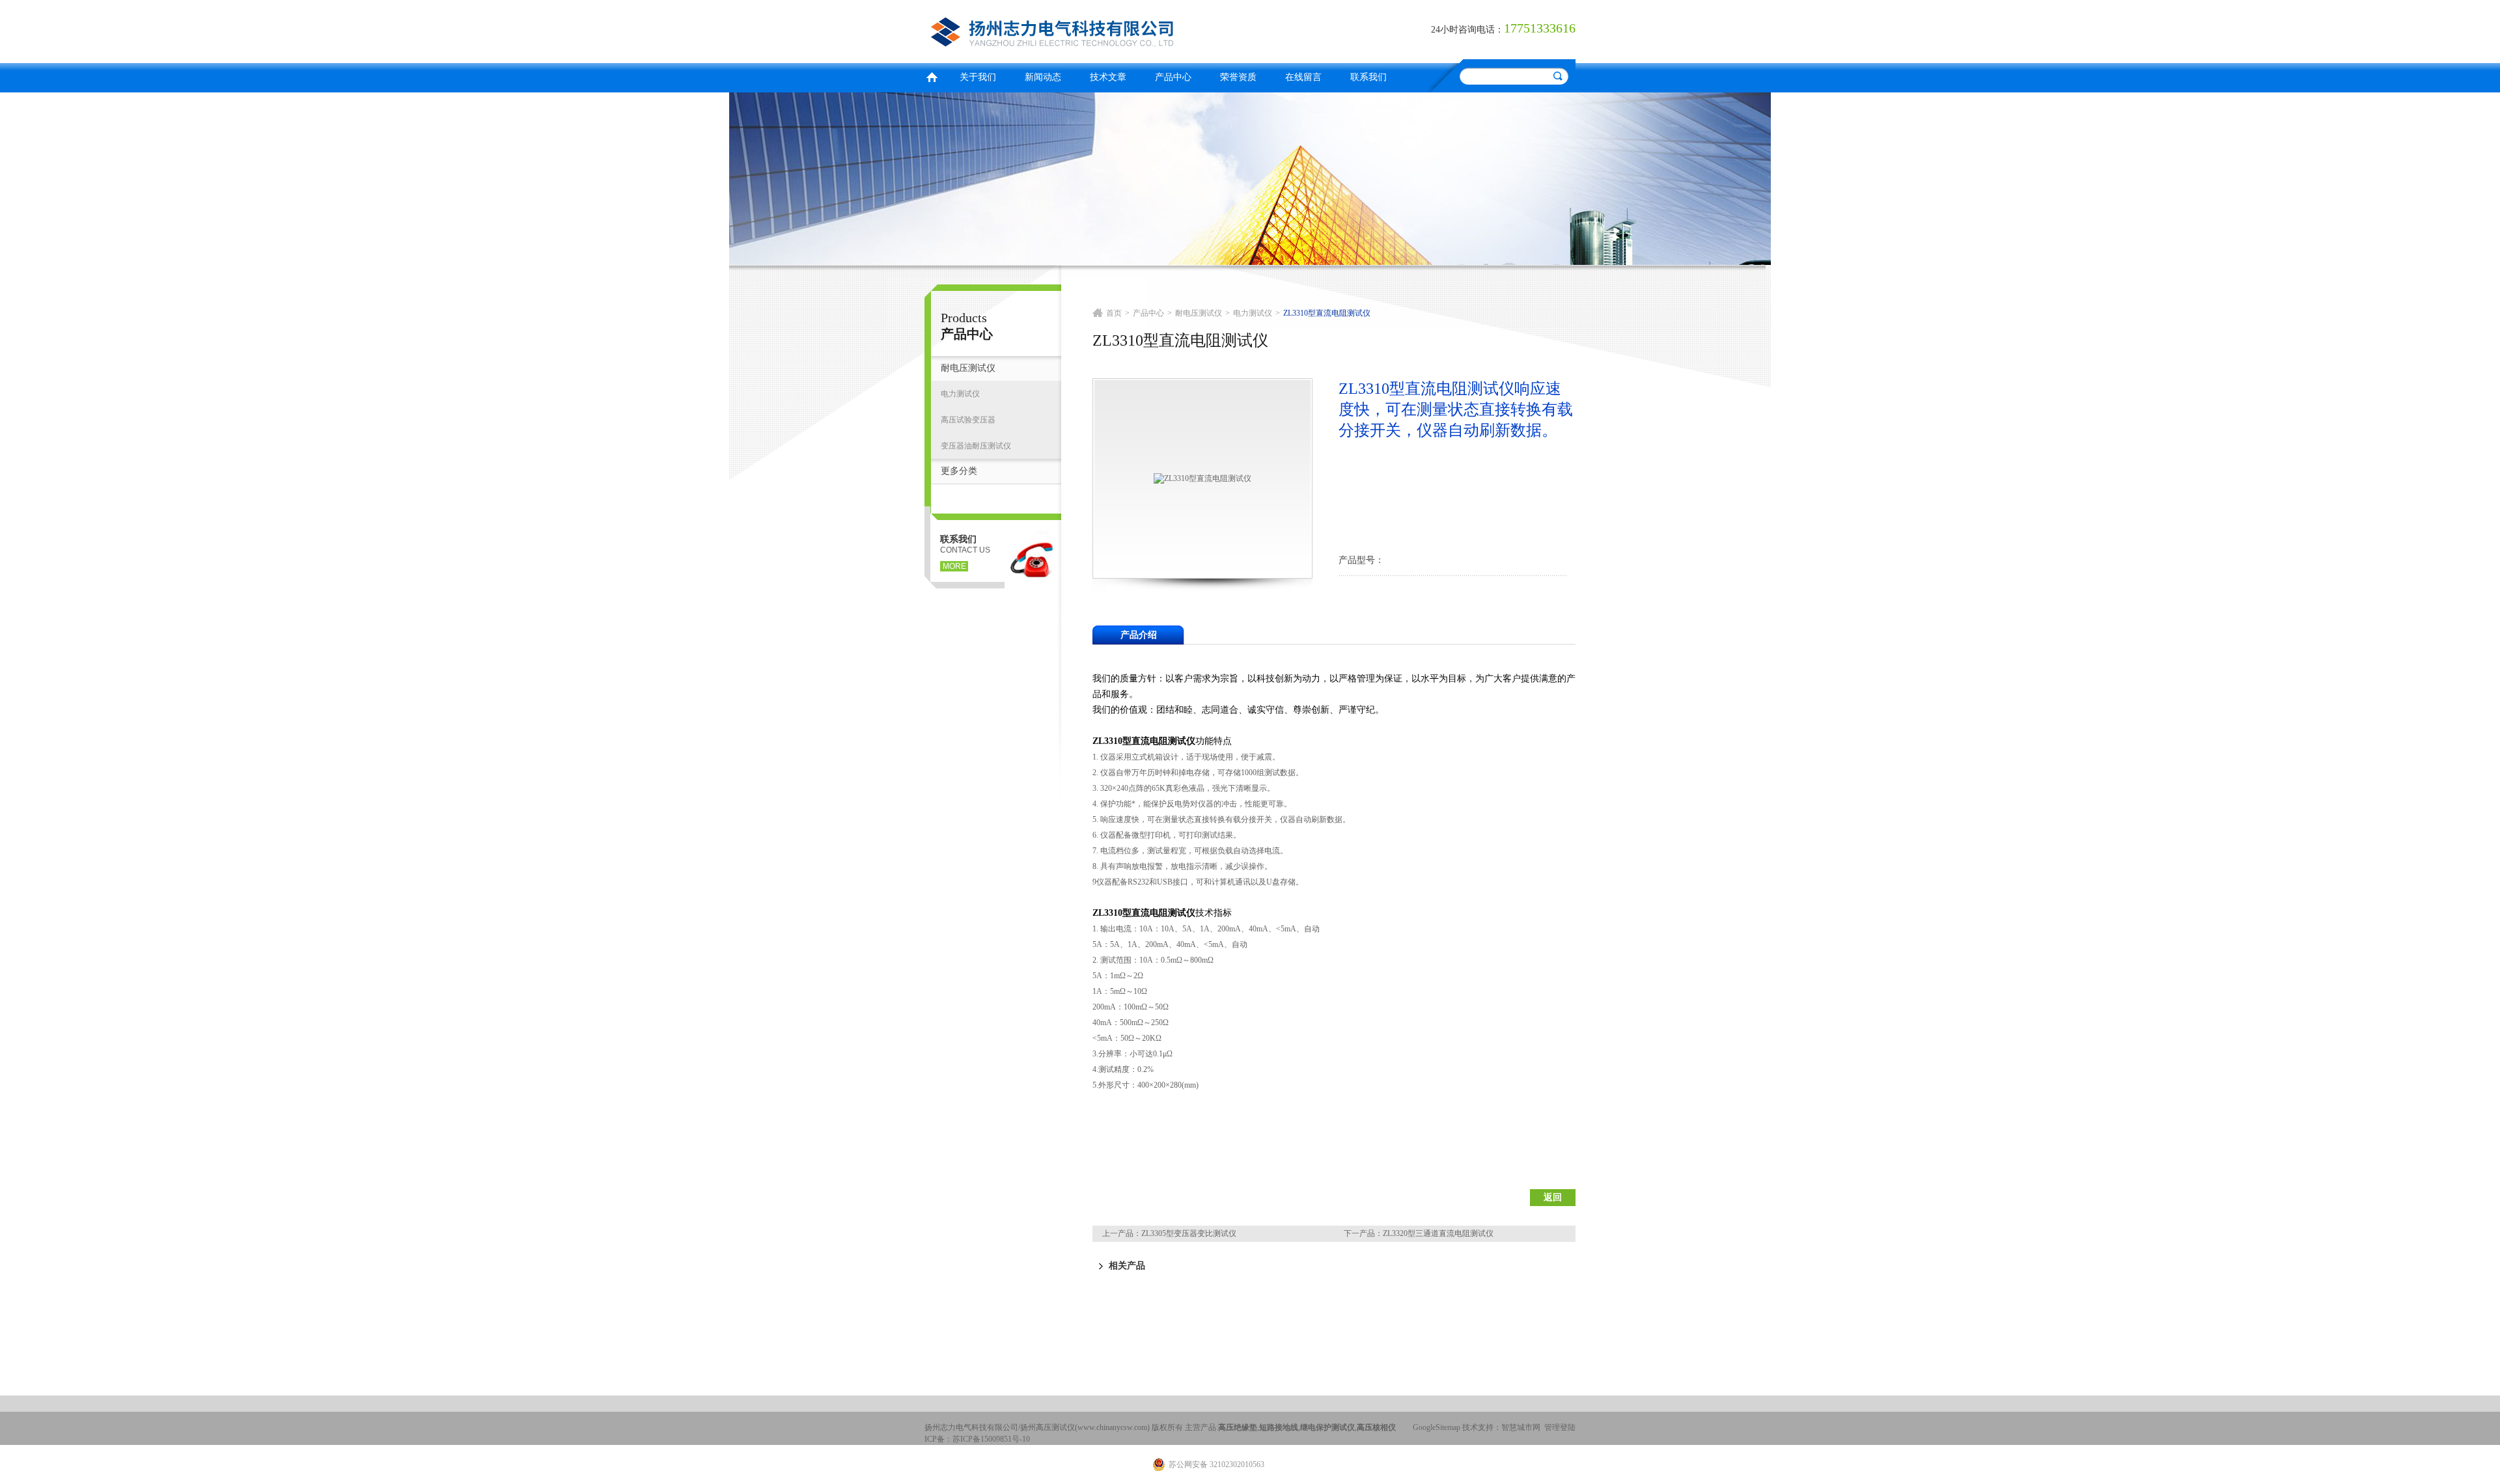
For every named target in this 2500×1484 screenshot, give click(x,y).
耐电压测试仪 (968, 368)
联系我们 (1368, 77)
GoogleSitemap (1437, 1427)
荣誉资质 (1238, 77)
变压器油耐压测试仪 (976, 446)
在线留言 (1303, 77)
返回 (1553, 1197)
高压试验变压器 (968, 420)
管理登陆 (1560, 1427)
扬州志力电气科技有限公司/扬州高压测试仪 (1084, 30)
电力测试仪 (960, 394)
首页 (932, 76)
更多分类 (959, 471)
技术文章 (1108, 77)
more (954, 566)
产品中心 (1173, 77)
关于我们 (978, 77)
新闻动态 (1043, 77)
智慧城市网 (1521, 1427)
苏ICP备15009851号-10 (991, 1439)
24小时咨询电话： (1467, 30)
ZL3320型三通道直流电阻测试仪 (1438, 1233)
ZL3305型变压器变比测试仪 (1189, 1233)
